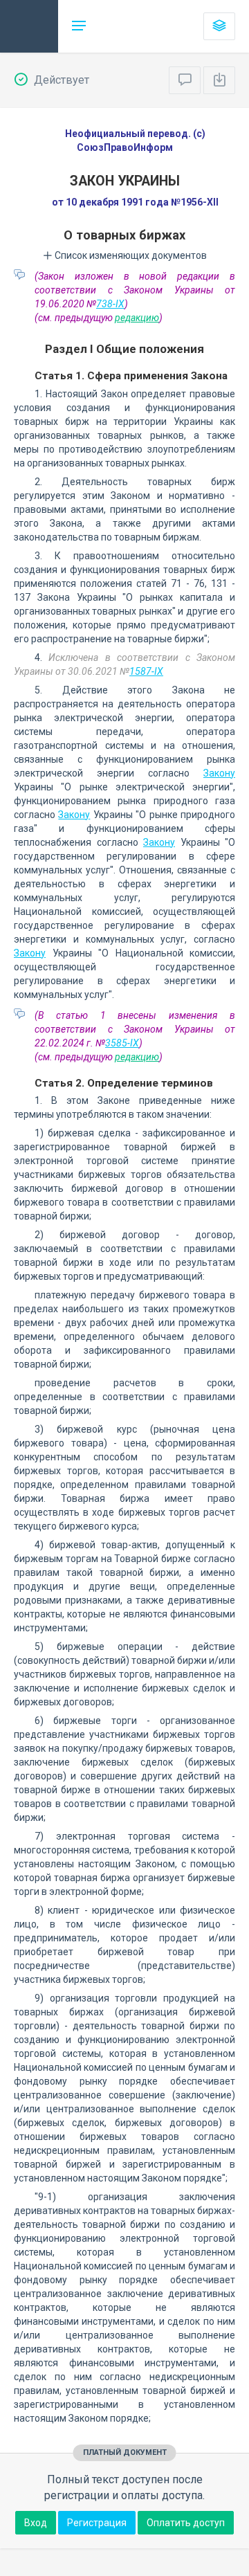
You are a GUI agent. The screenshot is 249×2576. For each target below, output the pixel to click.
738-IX (110, 304)
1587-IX (146, 671)
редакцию (137, 318)
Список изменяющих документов (130, 255)
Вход (36, 2523)
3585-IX (122, 1043)
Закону (219, 773)
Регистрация (97, 2523)
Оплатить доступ (186, 2523)
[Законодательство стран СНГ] (29, 26)
